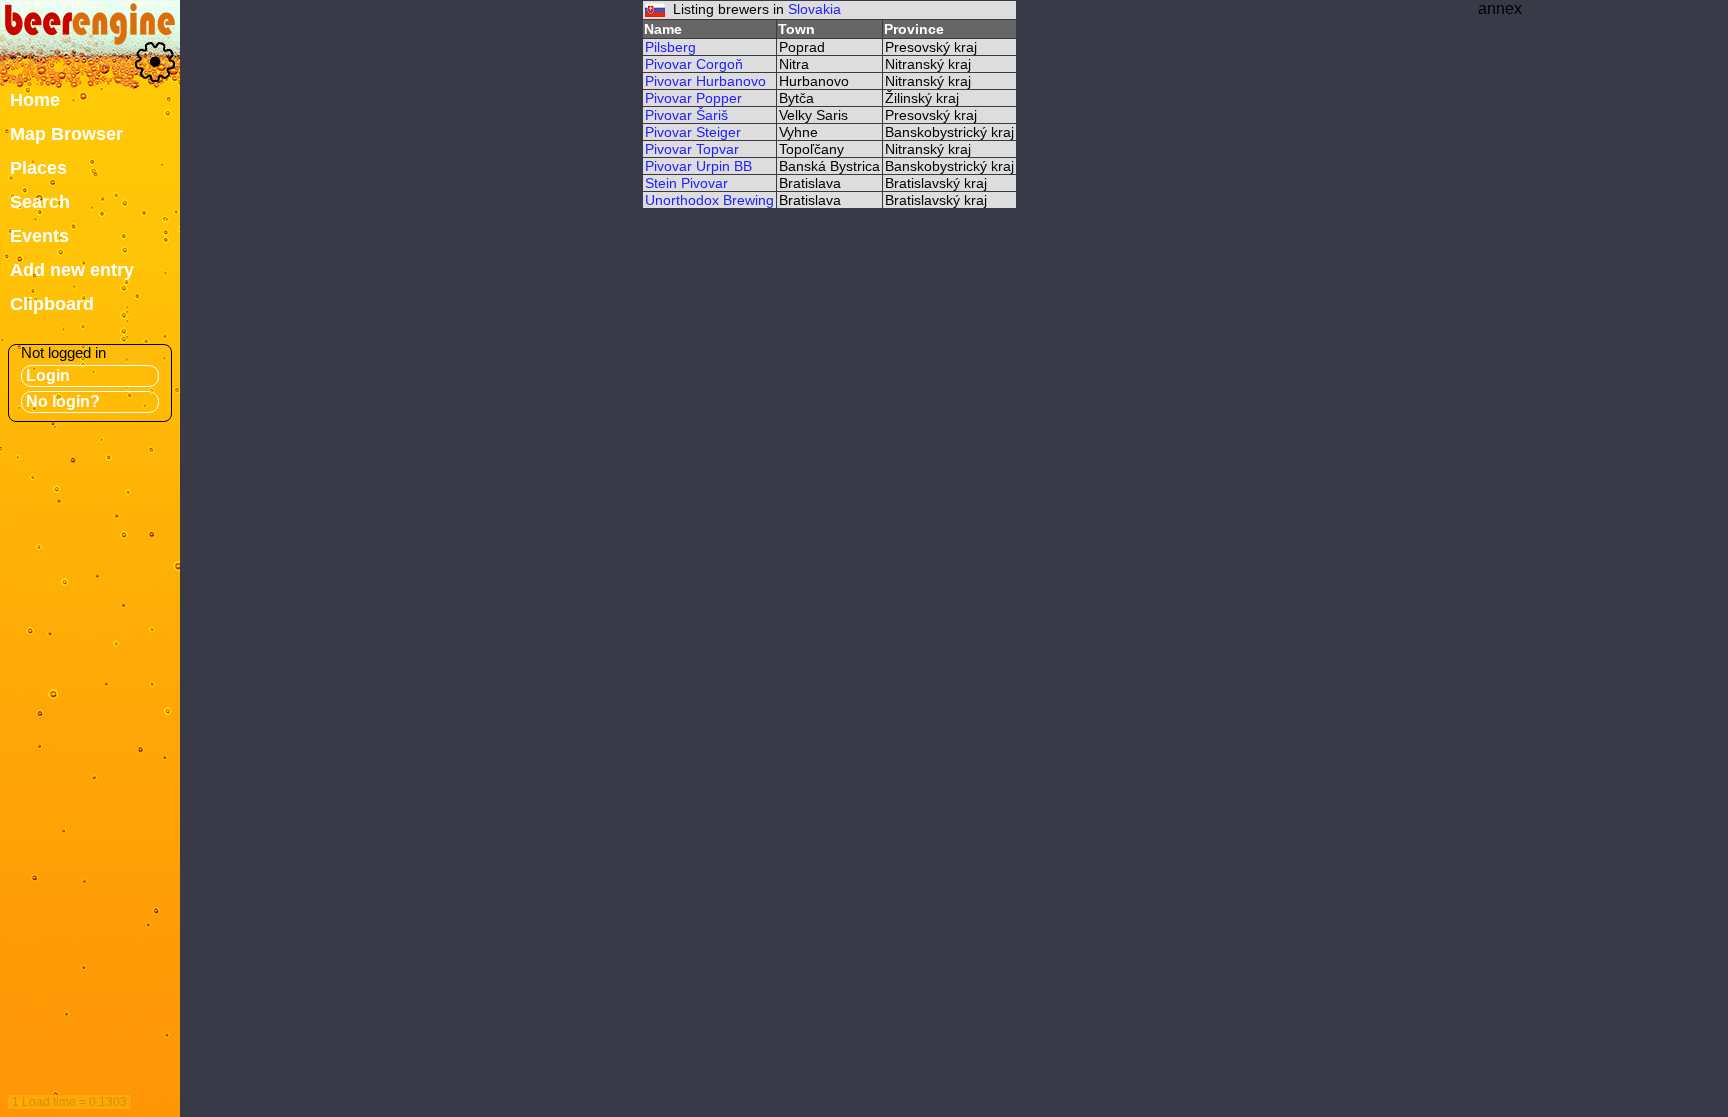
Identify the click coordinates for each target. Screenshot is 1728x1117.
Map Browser (66, 134)
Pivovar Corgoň (694, 64)
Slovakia (814, 9)
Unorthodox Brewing (709, 200)
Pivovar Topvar (692, 149)
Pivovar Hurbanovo (705, 81)
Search (40, 202)
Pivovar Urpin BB (698, 166)
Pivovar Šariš (686, 115)
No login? (63, 401)
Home (35, 100)
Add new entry (72, 270)
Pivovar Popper (693, 98)
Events (39, 236)
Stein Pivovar (686, 183)
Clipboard (52, 304)
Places (38, 168)
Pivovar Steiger (693, 132)
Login (48, 375)
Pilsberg (670, 47)
